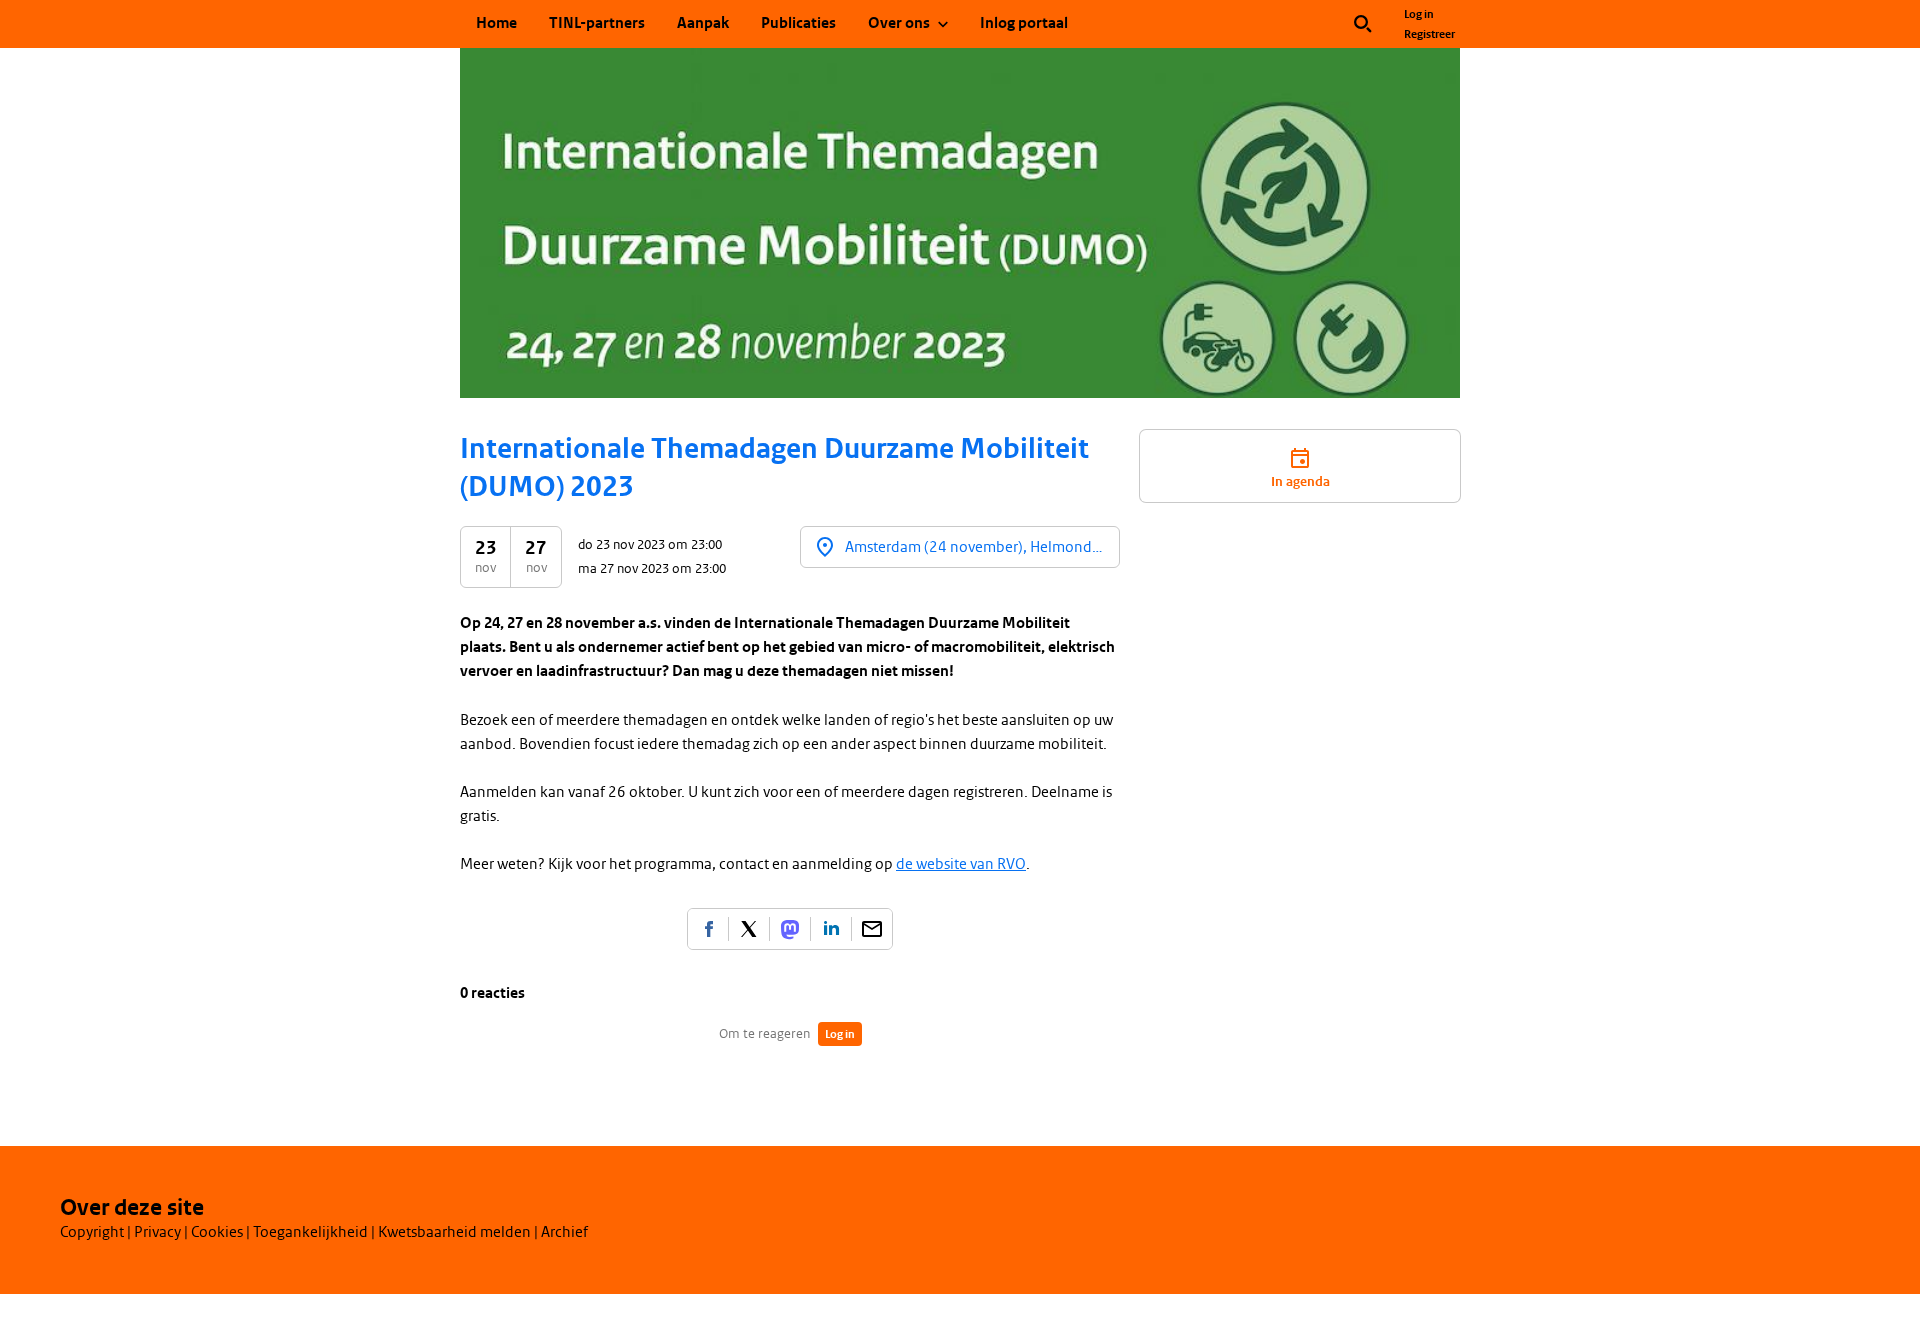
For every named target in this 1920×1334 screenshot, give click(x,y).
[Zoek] (1363, 24)
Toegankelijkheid (310, 1232)
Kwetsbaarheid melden (454, 1232)
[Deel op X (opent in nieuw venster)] (749, 929)
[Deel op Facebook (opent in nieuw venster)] (708, 929)
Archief (564, 1232)
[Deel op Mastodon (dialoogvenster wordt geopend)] (790, 929)
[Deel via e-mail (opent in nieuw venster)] (872, 929)
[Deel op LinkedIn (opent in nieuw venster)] (831, 929)
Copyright (92, 1232)
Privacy (157, 1232)
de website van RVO (961, 864)
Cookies (217, 1232)
